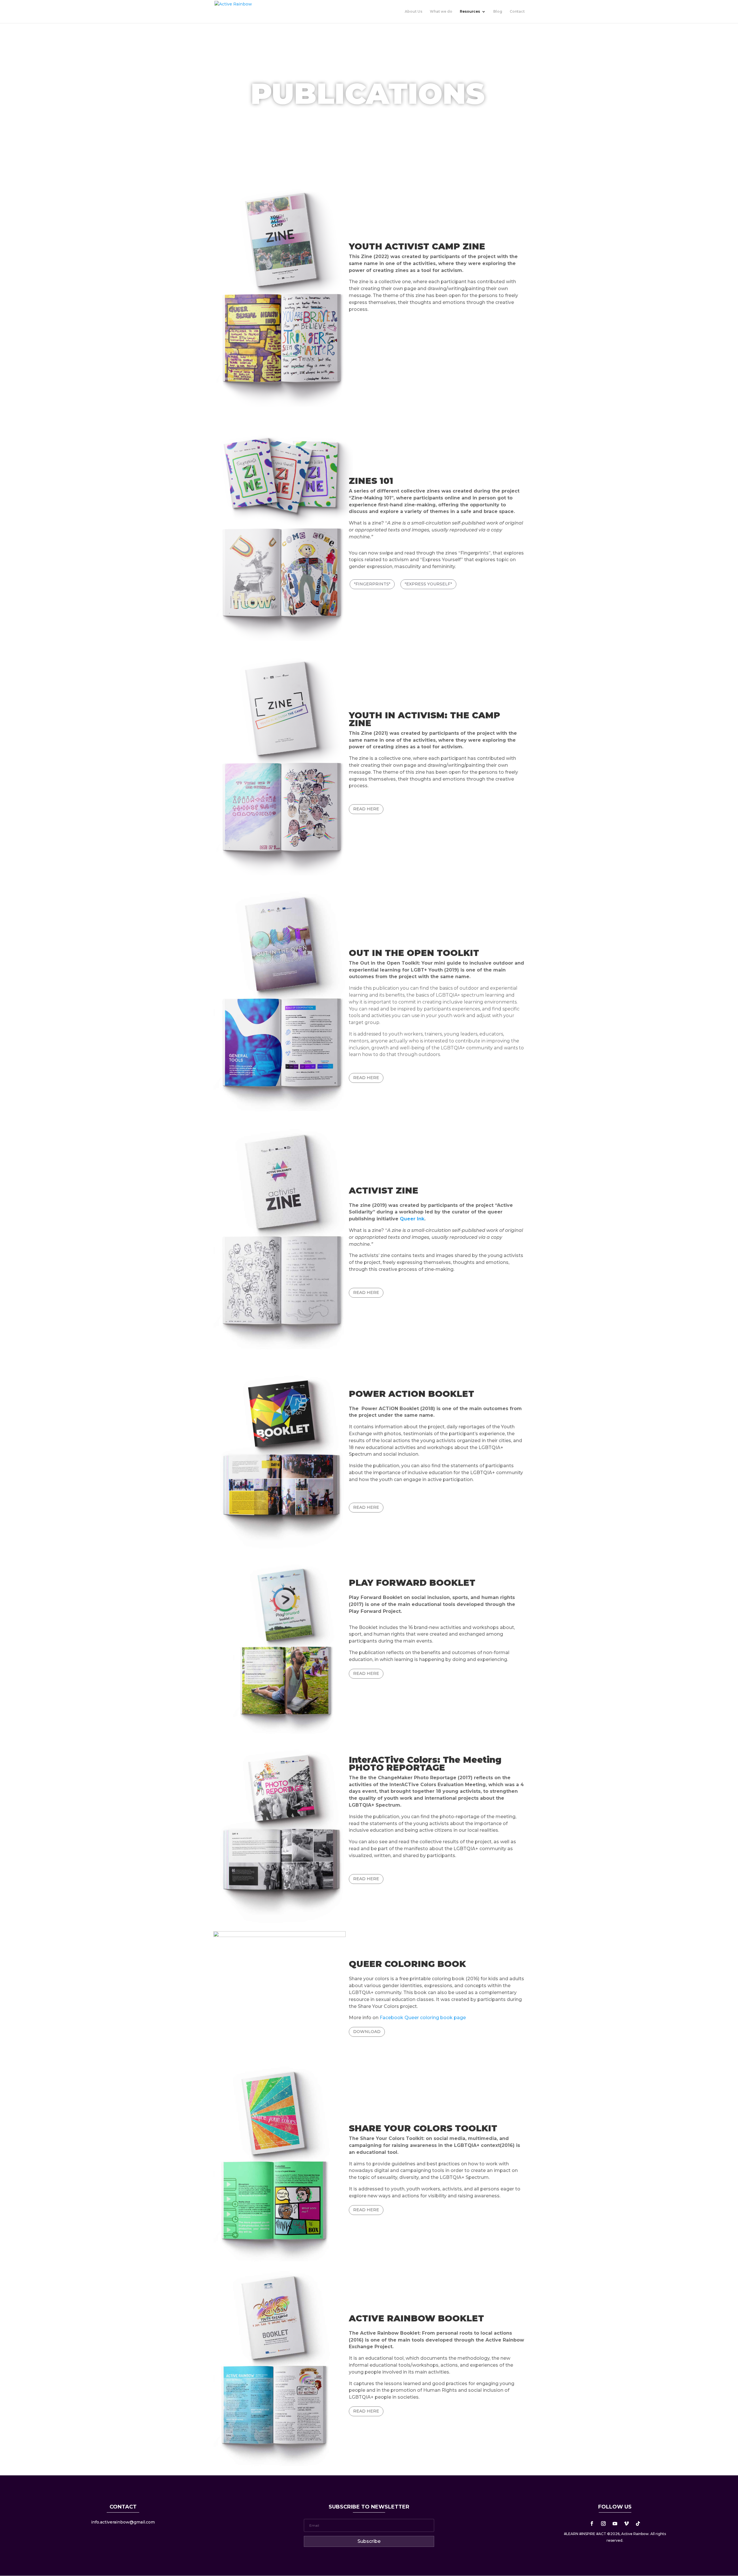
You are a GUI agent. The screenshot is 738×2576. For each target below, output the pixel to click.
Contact (517, 12)
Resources (470, 12)
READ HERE (366, 809)
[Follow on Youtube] (615, 2524)
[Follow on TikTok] (638, 2524)
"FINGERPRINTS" (372, 584)
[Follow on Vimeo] (626, 2524)
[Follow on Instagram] (603, 2524)
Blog (498, 12)
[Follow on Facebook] (592, 2524)
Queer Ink (412, 1219)
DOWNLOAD (367, 2032)
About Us (414, 12)
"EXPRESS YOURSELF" (428, 584)
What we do (441, 12)
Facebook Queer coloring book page (423, 2018)
